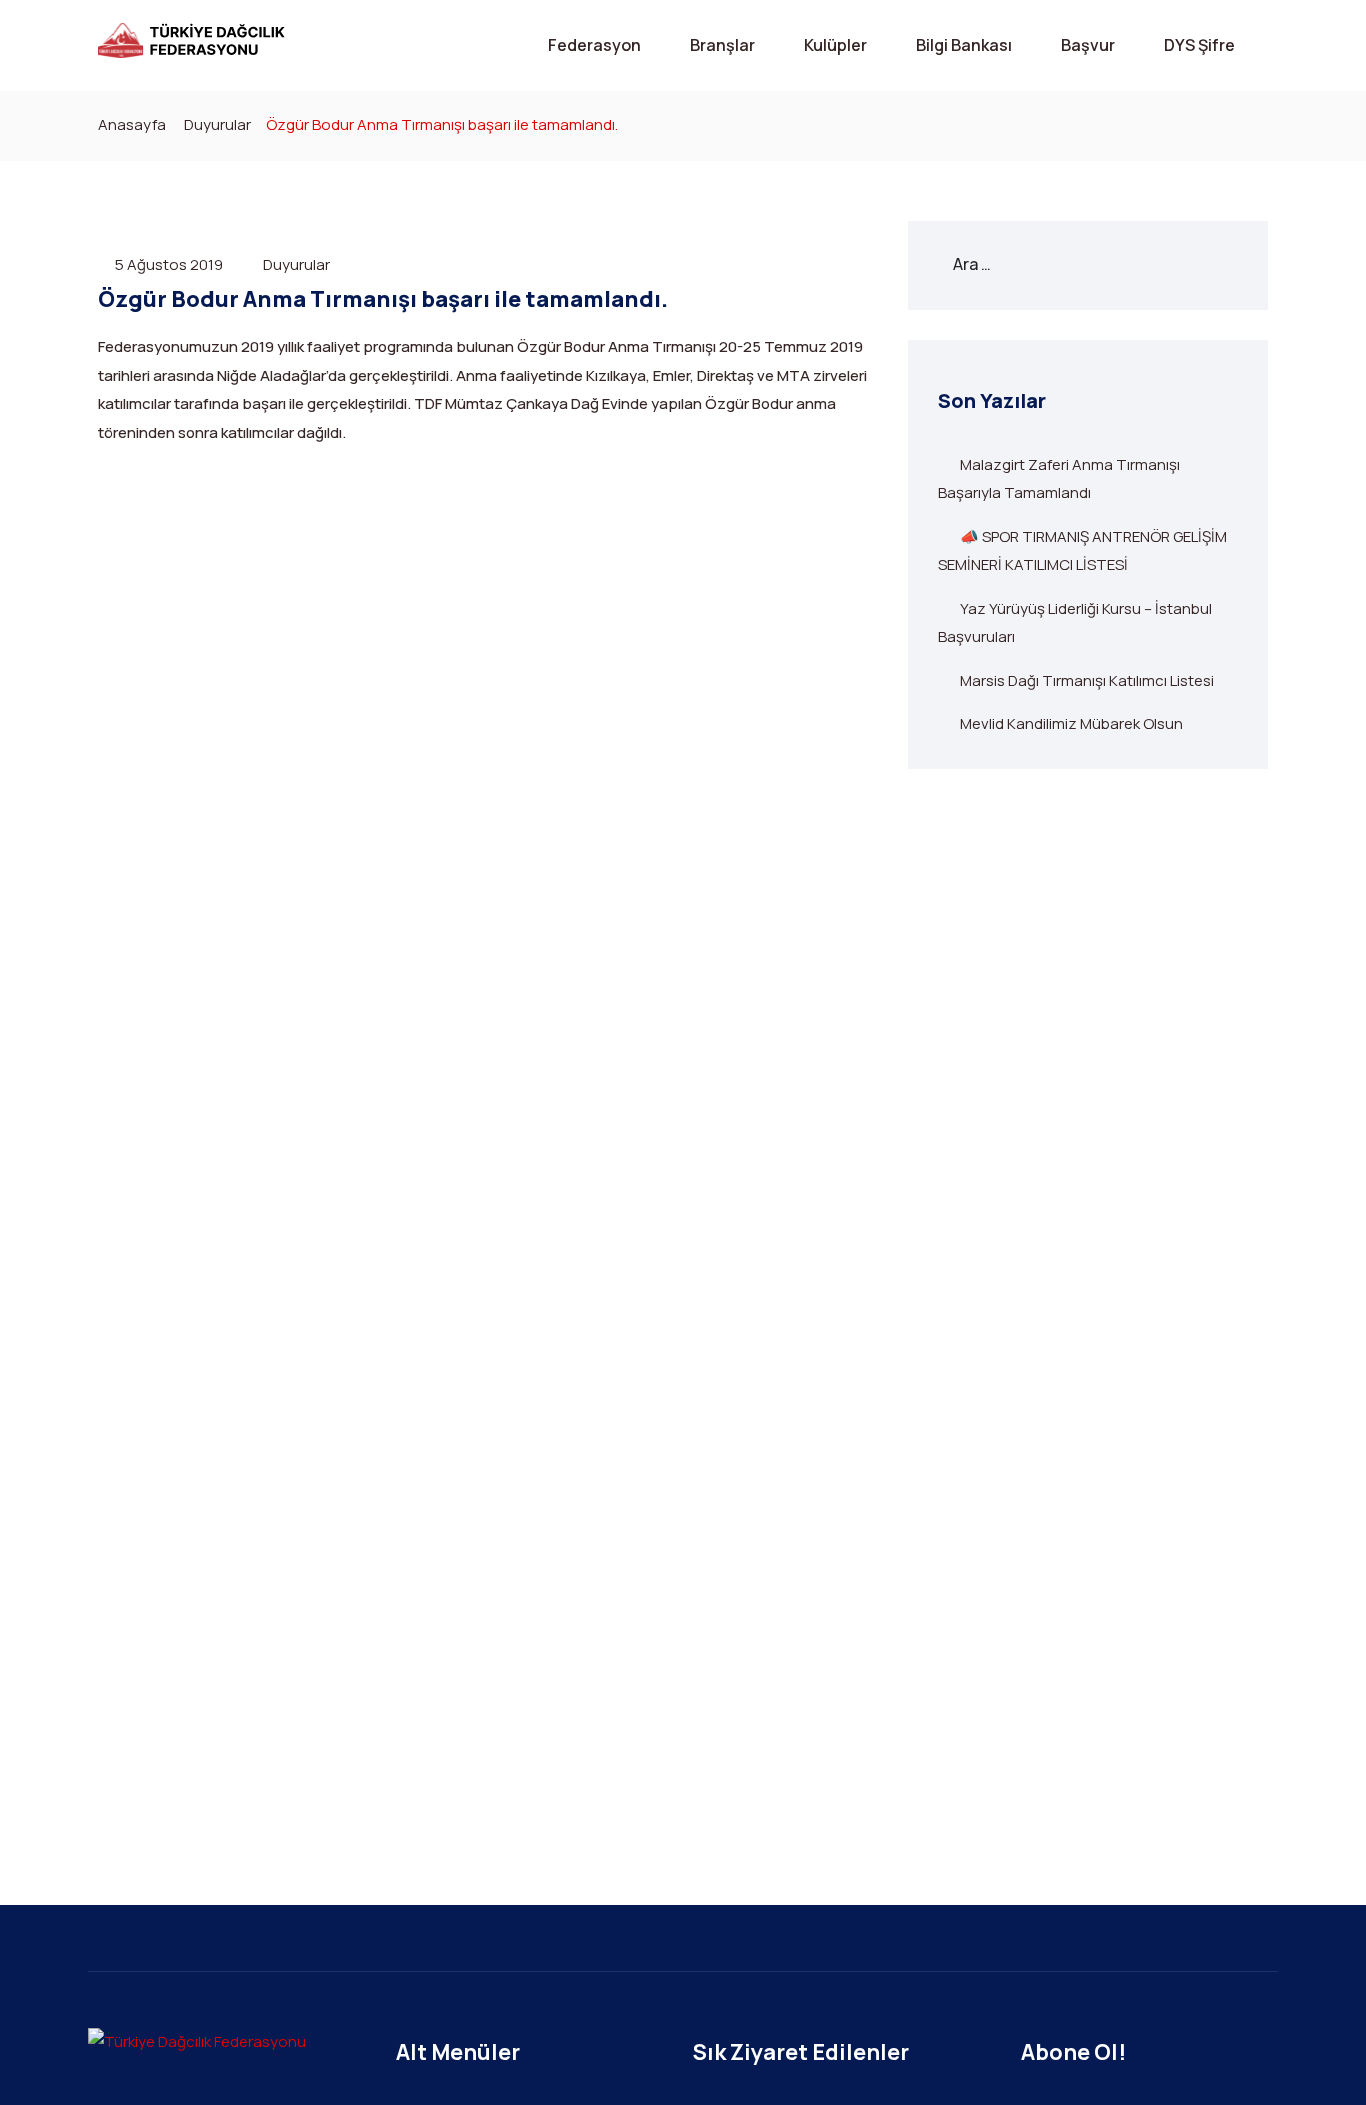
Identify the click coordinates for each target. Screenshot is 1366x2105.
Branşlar (722, 45)
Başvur (1088, 45)
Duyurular (217, 124)
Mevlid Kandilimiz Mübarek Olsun (1071, 723)
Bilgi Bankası (964, 45)
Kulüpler (835, 45)
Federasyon (594, 45)
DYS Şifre (1199, 45)
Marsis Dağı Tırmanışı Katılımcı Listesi (1087, 680)
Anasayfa (132, 124)
